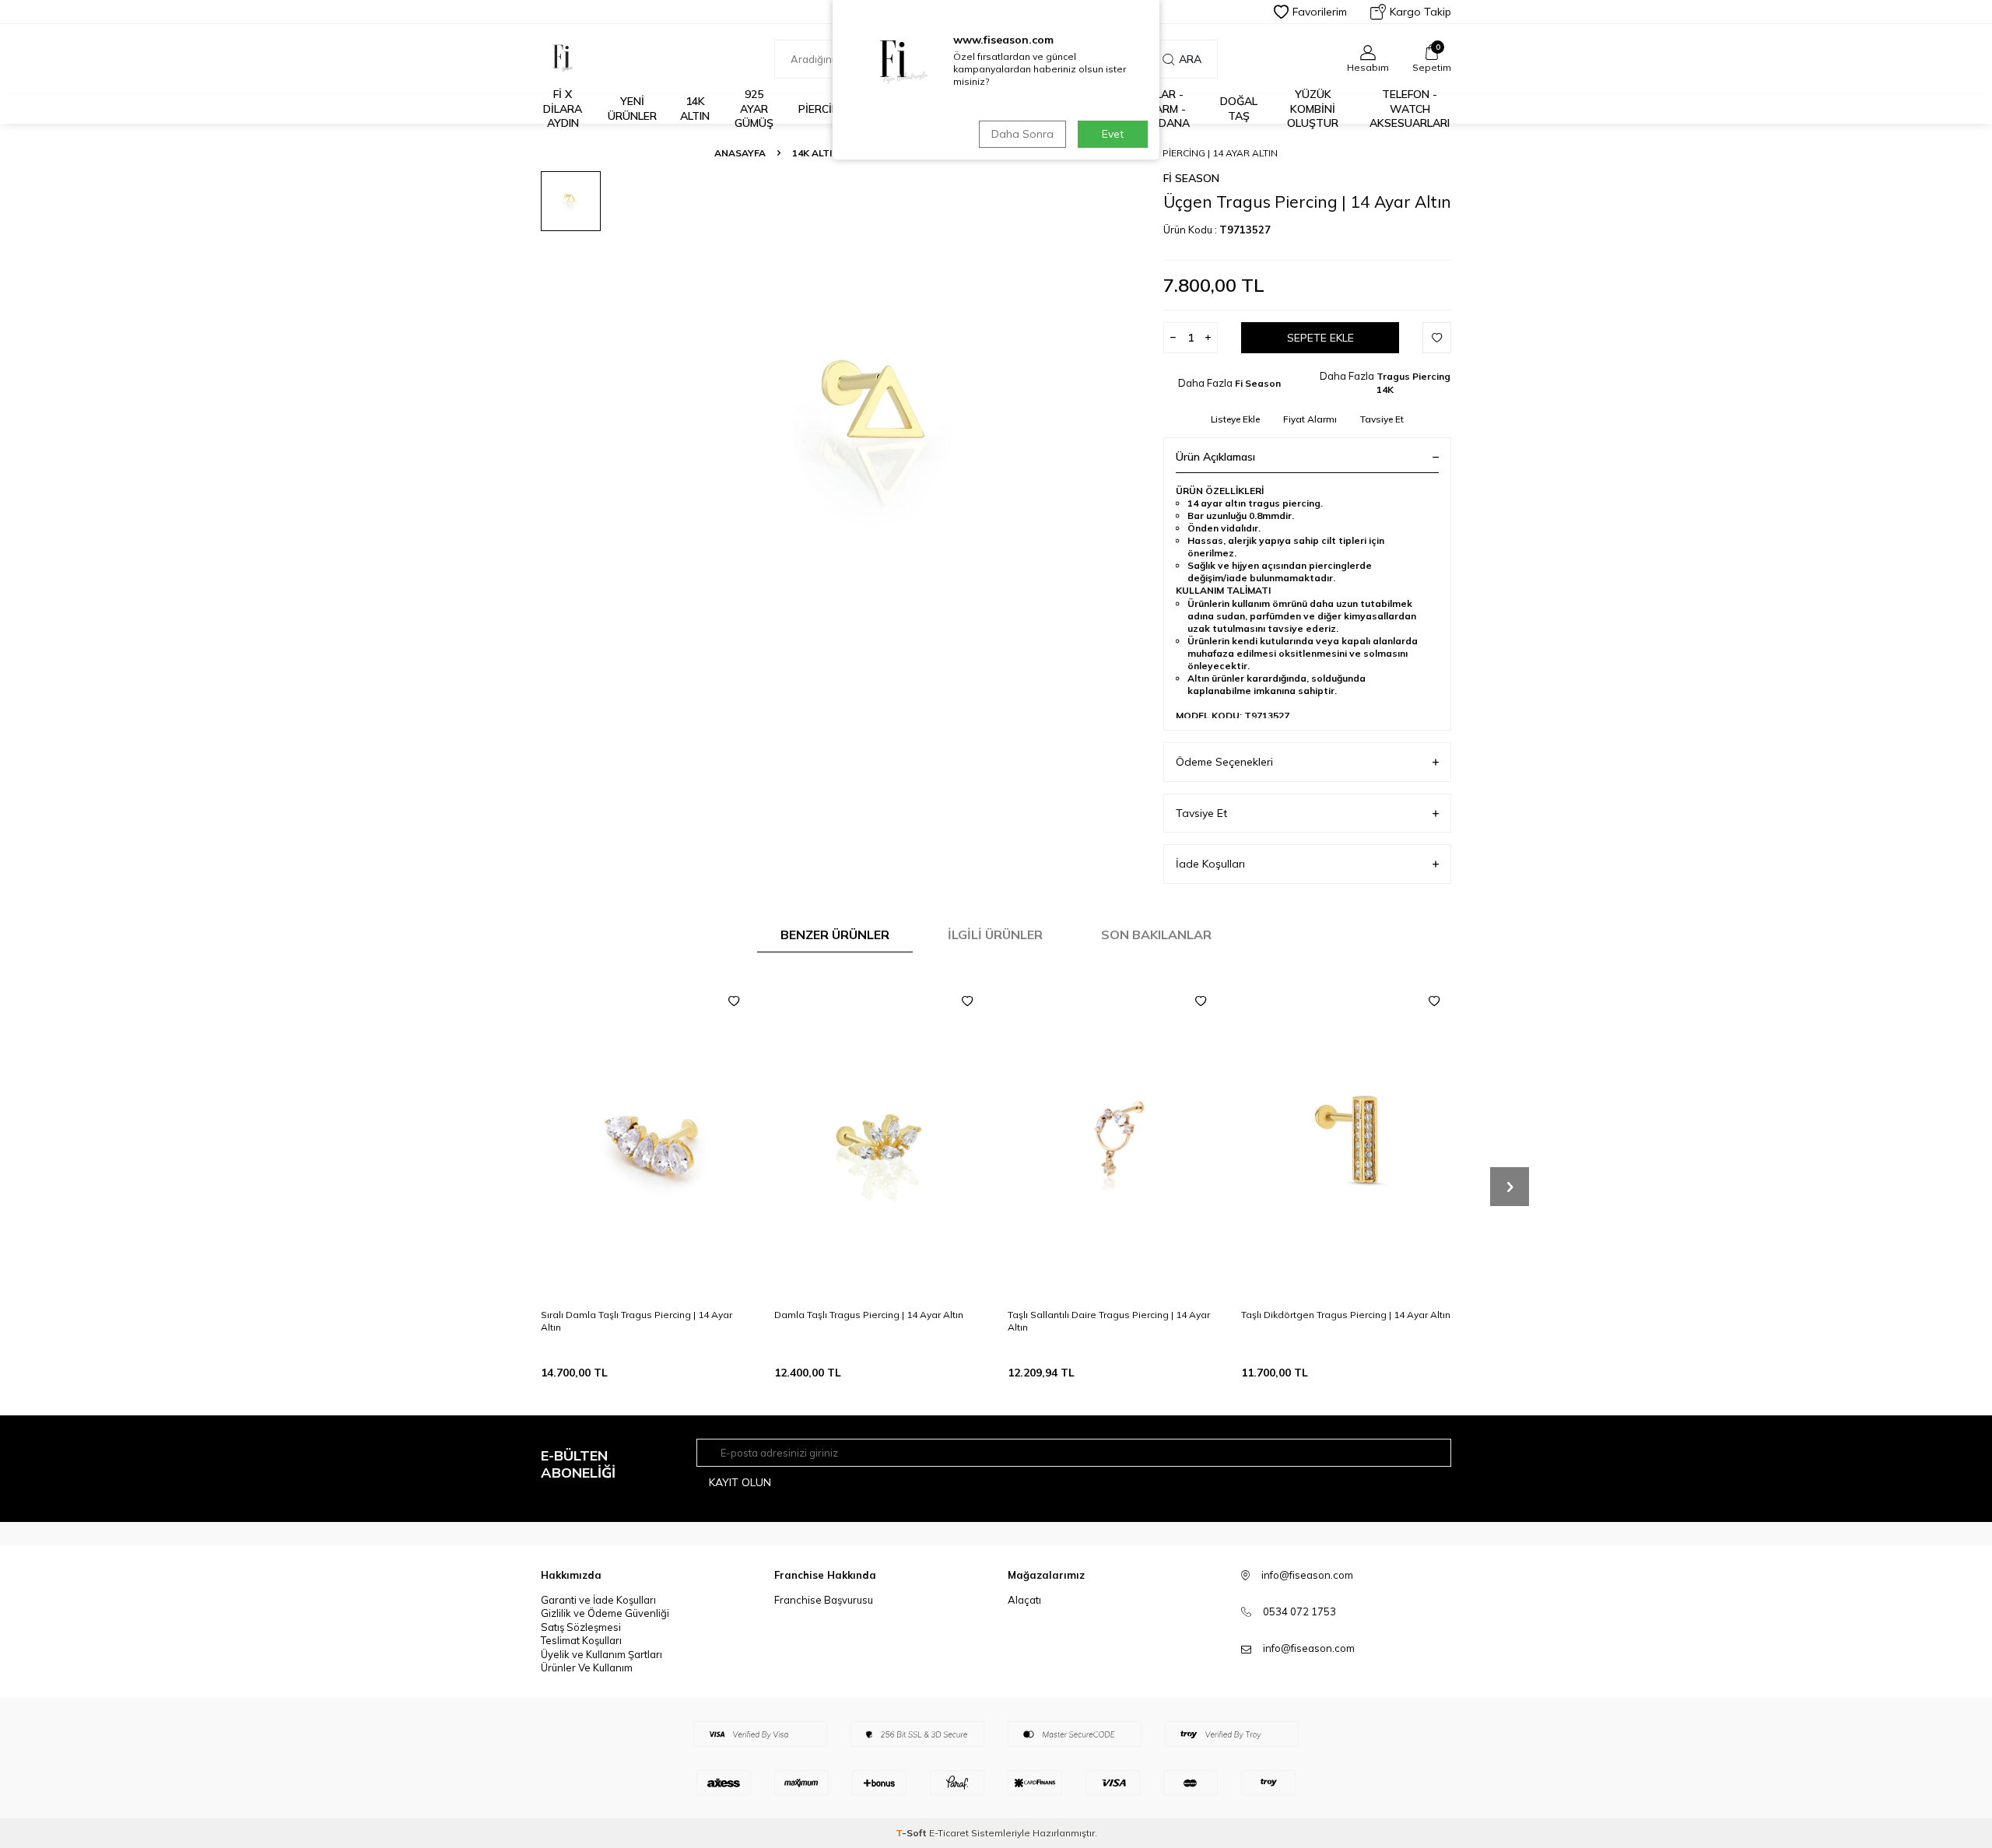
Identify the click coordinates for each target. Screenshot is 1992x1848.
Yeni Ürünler (632, 109)
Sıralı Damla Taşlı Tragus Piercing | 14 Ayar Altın (637, 1321)
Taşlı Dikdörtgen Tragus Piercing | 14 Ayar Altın (1346, 1315)
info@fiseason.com (1309, 1648)
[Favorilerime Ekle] (734, 1001)
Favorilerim (1320, 12)
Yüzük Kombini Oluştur (1313, 109)
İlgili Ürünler (995, 935)
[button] (1510, 1187)
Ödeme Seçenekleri (1224, 762)
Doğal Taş (1239, 109)
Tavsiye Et (1382, 419)
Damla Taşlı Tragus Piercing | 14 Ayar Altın (869, 1315)
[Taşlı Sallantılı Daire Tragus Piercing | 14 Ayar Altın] (1113, 1140)
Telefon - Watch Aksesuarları (1410, 109)
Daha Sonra (1022, 134)
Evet (1113, 134)
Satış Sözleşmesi (581, 1627)
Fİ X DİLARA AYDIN (563, 109)
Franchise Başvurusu (824, 1600)
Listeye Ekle (1235, 419)
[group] (879, 432)
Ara (1190, 59)
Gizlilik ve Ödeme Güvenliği (605, 1613)
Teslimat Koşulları (581, 1640)
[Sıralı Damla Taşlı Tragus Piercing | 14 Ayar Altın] (646, 1140)
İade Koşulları (1210, 864)
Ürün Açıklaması (1215, 457)
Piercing (823, 109)
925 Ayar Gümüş (754, 109)
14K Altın (695, 109)
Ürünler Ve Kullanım (587, 1667)
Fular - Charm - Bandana (1163, 109)
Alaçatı (1024, 1600)
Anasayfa (740, 153)
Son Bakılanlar (1156, 935)
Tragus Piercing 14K (1413, 383)
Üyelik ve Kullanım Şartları (601, 1654)
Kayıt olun (740, 1482)
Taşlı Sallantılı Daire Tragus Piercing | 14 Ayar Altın (1109, 1321)
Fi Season (1191, 178)
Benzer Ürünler (835, 935)
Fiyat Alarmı (1310, 419)
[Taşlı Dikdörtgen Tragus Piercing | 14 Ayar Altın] (1346, 1140)
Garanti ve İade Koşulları (598, 1600)
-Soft (912, 1833)
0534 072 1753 (1299, 1611)
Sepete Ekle (1320, 338)
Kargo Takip (1420, 12)
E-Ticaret (949, 1833)
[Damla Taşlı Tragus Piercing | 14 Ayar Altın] (879, 1140)
